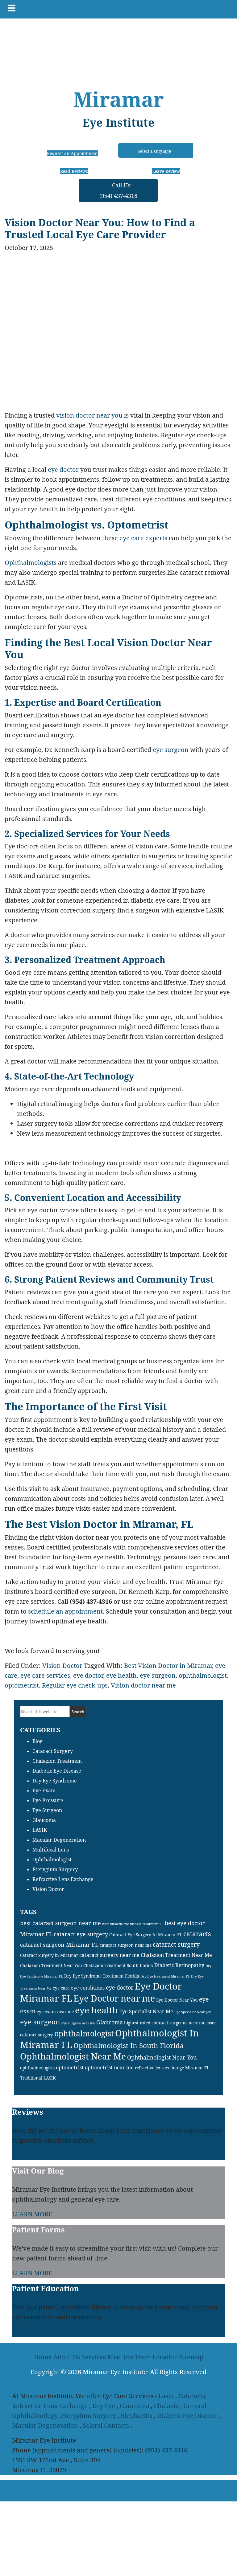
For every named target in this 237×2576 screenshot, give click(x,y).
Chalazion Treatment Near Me (176, 1955)
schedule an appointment (65, 1611)
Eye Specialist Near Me (146, 2011)
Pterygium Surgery (55, 1869)
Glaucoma (44, 1820)
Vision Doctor (62, 1666)
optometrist (22, 1685)
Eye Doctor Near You (177, 2000)
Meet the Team (129, 2357)
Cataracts (192, 2396)
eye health (121, 1675)
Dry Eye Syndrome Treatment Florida (102, 1976)
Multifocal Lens (51, 1850)
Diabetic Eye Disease (57, 1771)
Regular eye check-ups (75, 1685)
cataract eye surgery (81, 1934)
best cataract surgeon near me (60, 1923)
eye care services (45, 1675)
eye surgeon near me (78, 2023)
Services (94, 2357)
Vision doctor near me (143, 1685)
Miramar (118, 99)
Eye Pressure (48, 1800)
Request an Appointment (72, 153)
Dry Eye (104, 2406)
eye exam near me (55, 2012)
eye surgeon (171, 750)
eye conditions (88, 1988)
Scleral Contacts (106, 2425)
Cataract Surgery (53, 1751)
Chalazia (166, 2406)
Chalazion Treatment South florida (118, 1965)
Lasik (166, 2396)
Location (165, 2357)
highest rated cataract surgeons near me (165, 2023)
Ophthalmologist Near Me (73, 2056)
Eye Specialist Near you (193, 2012)
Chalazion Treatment (57, 1761)
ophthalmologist (203, 1675)
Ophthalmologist (52, 1860)
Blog (37, 1741)
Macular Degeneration (59, 1840)
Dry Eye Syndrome (55, 1781)
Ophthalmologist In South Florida (129, 2045)
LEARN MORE (32, 2214)
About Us (67, 2357)
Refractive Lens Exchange (63, 1879)
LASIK (40, 1830)
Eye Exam (44, 1790)
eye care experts (143, 538)
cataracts (197, 1934)
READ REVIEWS (87, 2155)
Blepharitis (137, 2416)
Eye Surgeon (47, 1810)
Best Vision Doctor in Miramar (168, 1666)
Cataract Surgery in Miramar (49, 1955)
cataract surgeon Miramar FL (59, 1945)
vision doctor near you (89, 415)
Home (43, 2357)
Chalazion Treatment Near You (51, 1965)
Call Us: (118, 190)
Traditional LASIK (38, 2078)
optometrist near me (109, 2068)
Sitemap (191, 2357)
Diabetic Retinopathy (179, 1965)
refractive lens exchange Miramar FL (172, 2068)
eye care (61, 1988)
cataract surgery (176, 1944)
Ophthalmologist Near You (162, 2057)
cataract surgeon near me (126, 1945)
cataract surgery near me (109, 1955)
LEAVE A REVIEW (37, 2155)
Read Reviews (74, 171)
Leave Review (166, 171)
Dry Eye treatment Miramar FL (165, 1976)
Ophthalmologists (31, 563)
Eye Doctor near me (114, 1998)
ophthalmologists (37, 2068)
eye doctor (63, 469)
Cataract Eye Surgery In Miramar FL (146, 1935)
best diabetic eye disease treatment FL (133, 1924)
